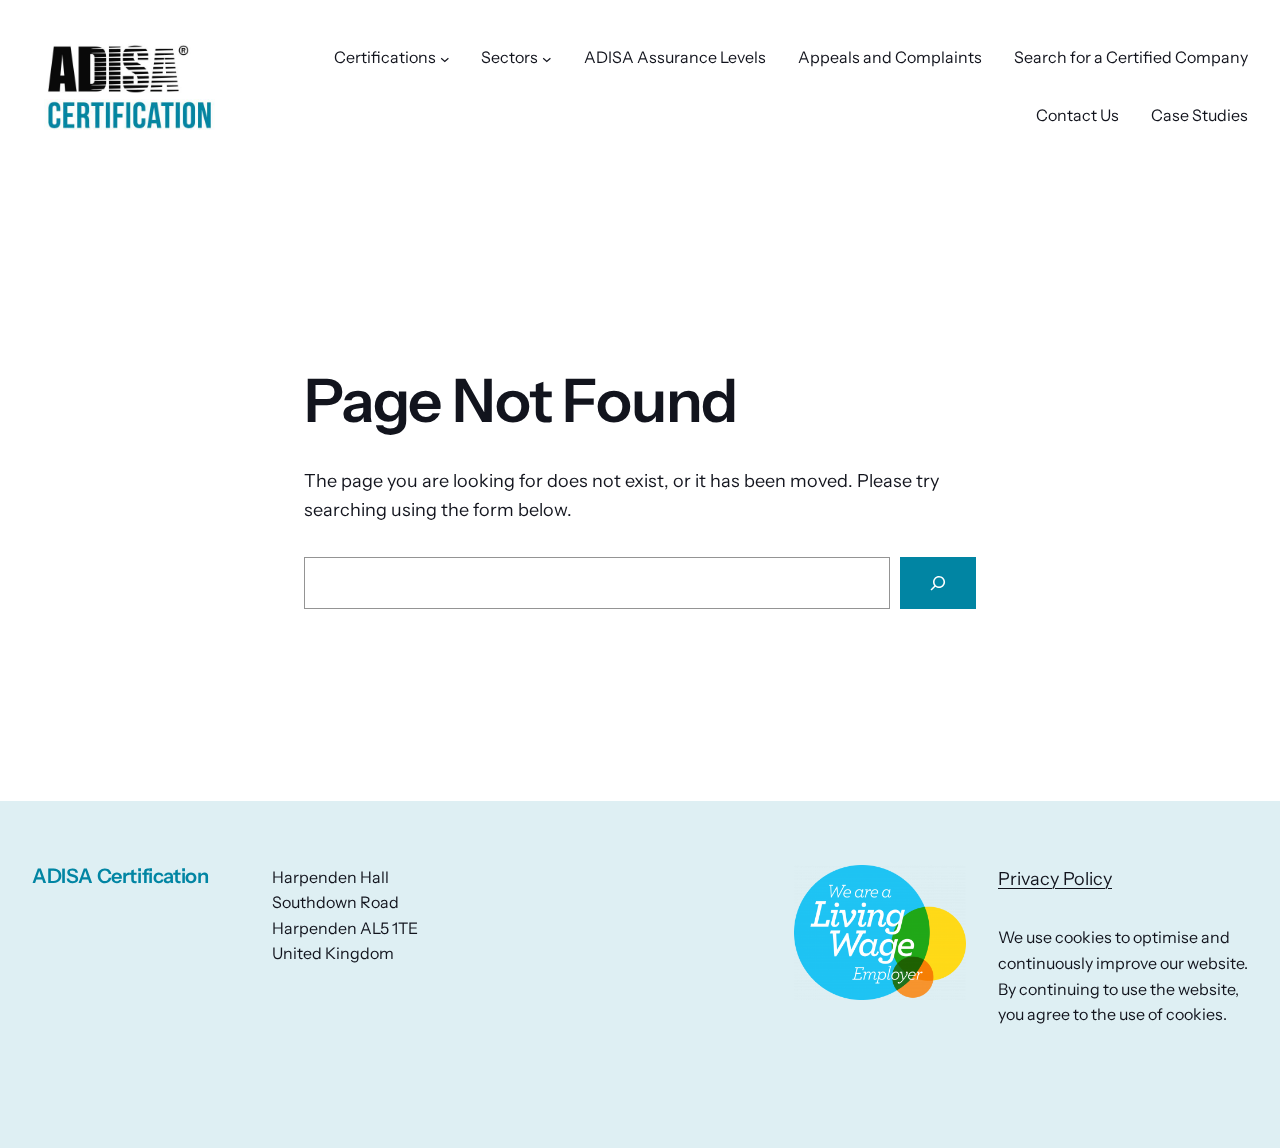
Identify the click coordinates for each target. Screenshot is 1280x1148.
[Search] (938, 583)
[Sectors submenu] (547, 58)
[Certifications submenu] (445, 58)
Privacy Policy (1055, 879)
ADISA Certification (120, 876)
